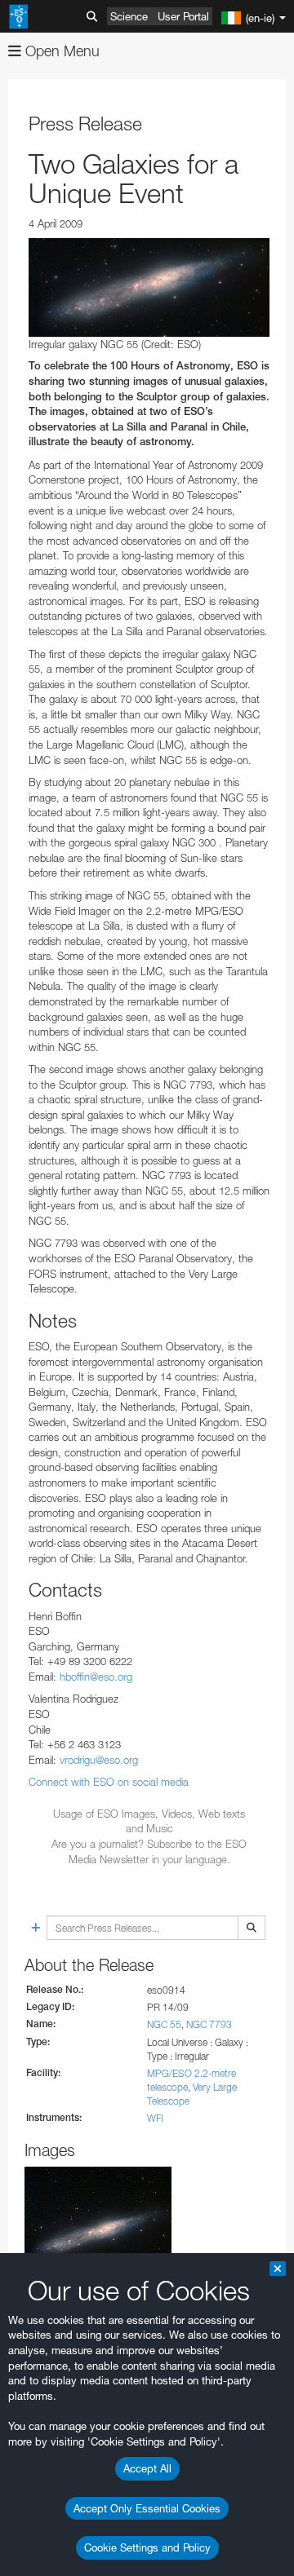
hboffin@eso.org (96, 1677)
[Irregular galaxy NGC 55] (149, 287)
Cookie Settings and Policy (147, 2547)
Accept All (147, 2468)
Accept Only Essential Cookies (147, 2508)
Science (129, 16)
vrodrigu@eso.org (99, 1760)
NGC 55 (164, 2024)
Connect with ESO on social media (109, 1782)
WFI (155, 2118)
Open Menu (60, 51)
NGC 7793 (209, 2024)
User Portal (183, 16)
